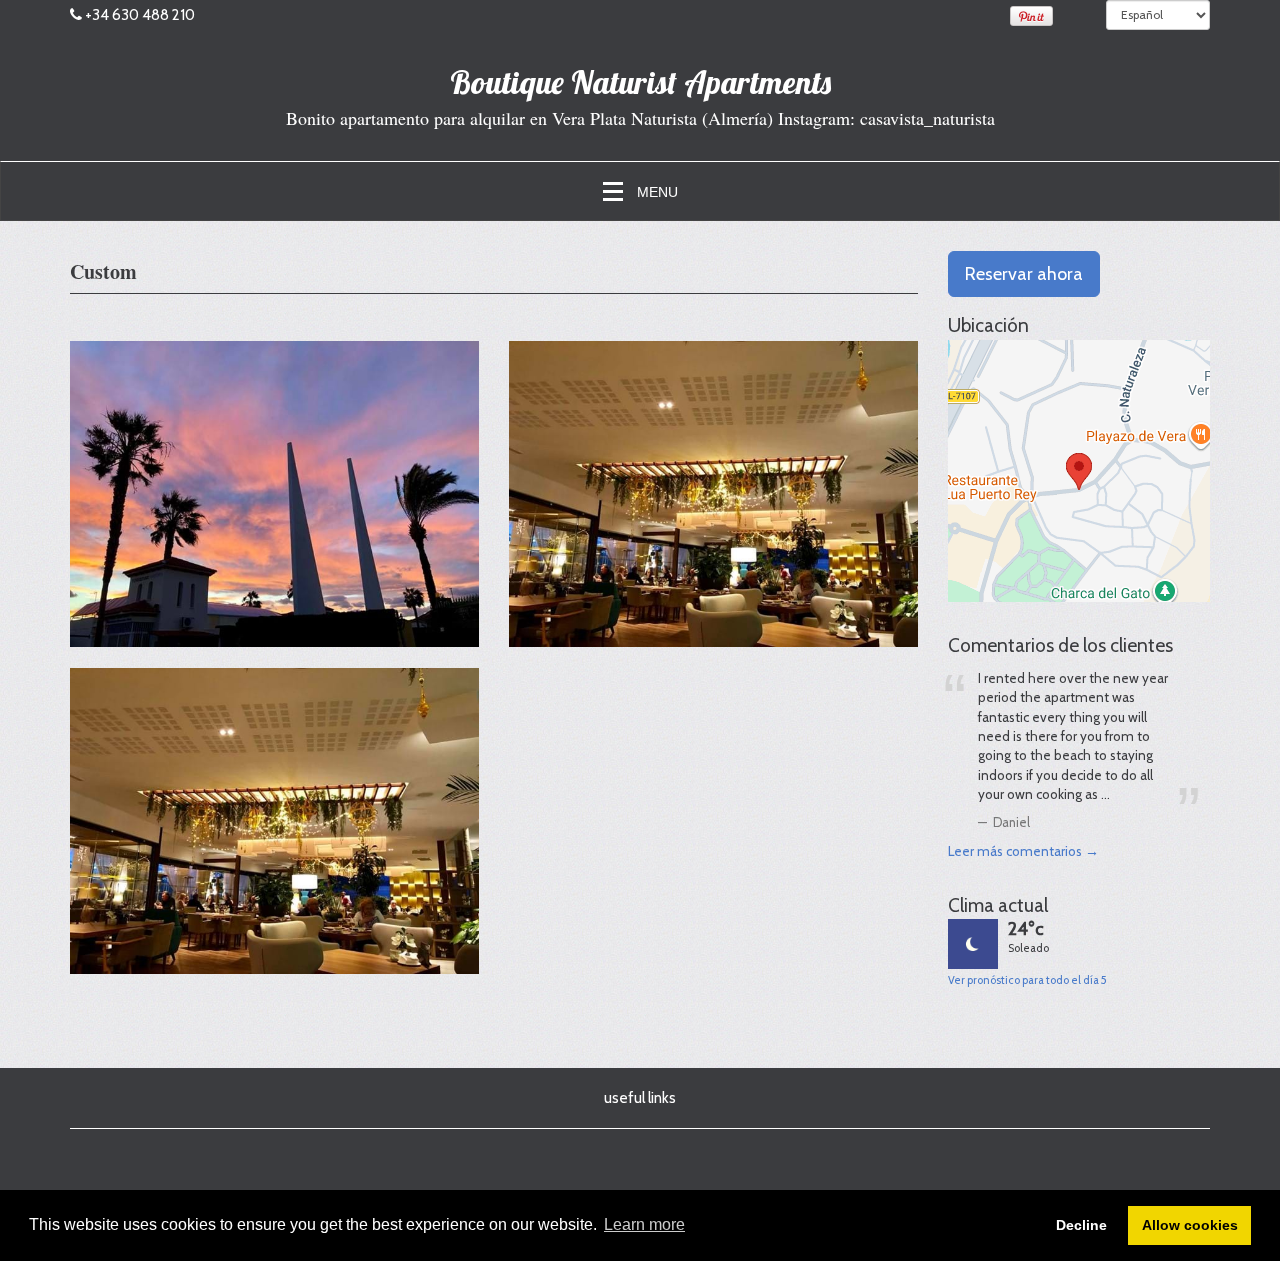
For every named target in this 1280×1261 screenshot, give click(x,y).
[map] (1079, 471)
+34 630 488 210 (140, 15)
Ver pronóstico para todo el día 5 (1027, 980)
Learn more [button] (644, 1224)
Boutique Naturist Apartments (640, 82)
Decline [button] (1081, 1225)
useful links (640, 1098)
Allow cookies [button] (1190, 1225)
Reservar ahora (1024, 274)
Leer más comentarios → (1023, 851)
